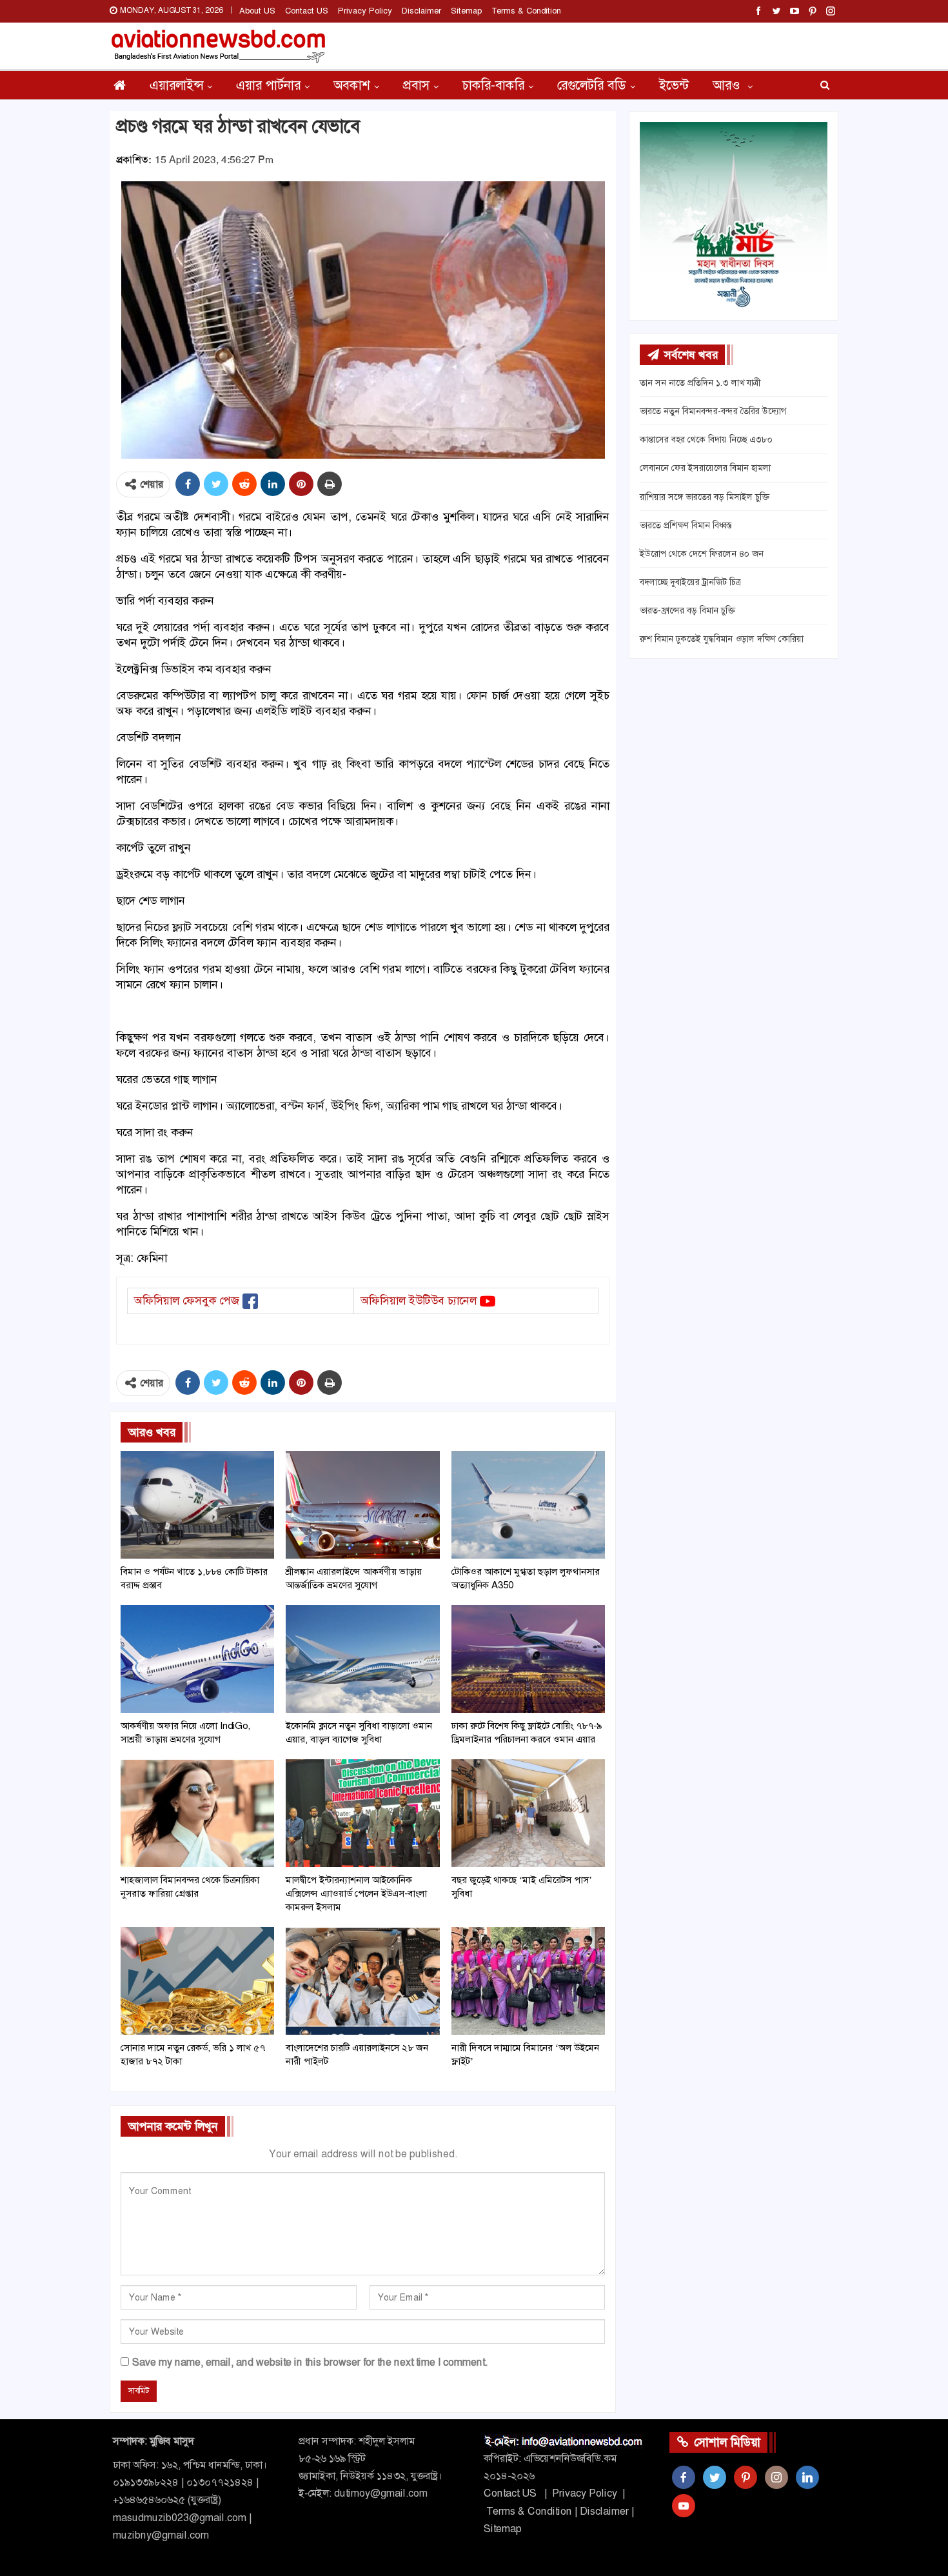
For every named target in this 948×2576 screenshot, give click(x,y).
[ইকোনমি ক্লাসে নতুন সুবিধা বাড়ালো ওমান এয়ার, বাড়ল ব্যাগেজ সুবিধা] (362, 1659)
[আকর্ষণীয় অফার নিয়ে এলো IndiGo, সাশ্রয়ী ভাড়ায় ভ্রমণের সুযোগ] (197, 1659)
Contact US (307, 11)
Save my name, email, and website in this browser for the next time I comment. (310, 2362)
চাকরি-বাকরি (493, 85)
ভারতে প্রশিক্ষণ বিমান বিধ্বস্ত (686, 525)
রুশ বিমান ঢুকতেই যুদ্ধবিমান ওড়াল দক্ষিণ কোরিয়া (722, 639)
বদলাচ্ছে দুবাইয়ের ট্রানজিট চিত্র (690, 582)
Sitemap (466, 11)
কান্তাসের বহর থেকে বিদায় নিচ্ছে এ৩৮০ (706, 439)
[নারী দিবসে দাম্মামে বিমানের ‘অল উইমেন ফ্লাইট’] (528, 1981)
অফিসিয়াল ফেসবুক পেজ (187, 1301)
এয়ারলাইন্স (176, 85)
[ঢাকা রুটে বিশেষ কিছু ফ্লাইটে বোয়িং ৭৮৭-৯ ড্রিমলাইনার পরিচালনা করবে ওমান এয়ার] (528, 1659)
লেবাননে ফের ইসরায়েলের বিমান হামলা (705, 468)
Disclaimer (421, 11)
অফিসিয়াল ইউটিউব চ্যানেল (419, 1301)
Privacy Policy (365, 11)
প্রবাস (416, 85)
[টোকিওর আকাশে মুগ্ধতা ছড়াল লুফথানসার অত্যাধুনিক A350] (528, 1505)
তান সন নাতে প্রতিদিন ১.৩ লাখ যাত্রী (700, 383)
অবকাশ (352, 85)
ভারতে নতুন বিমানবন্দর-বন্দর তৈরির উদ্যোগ (713, 411)
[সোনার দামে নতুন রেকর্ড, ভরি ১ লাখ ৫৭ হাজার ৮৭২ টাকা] (197, 1981)
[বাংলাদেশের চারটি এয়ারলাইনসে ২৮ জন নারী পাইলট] (362, 1981)
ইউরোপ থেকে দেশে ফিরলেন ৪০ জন (702, 554)
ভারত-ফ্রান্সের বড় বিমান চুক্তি (687, 610)
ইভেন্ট (674, 85)
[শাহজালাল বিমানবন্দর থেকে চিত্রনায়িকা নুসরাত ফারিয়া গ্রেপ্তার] (197, 1813)
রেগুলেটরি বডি (592, 85)
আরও (728, 85)
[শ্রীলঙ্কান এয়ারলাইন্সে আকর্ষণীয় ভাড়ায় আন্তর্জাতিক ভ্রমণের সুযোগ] (362, 1505)
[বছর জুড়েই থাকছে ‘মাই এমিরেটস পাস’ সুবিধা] (528, 1813)
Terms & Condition (526, 11)
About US (257, 11)
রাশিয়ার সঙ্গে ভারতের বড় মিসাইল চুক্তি (705, 497)
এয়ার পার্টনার (268, 85)
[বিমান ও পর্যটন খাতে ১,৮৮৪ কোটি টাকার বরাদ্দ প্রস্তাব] (197, 1505)
